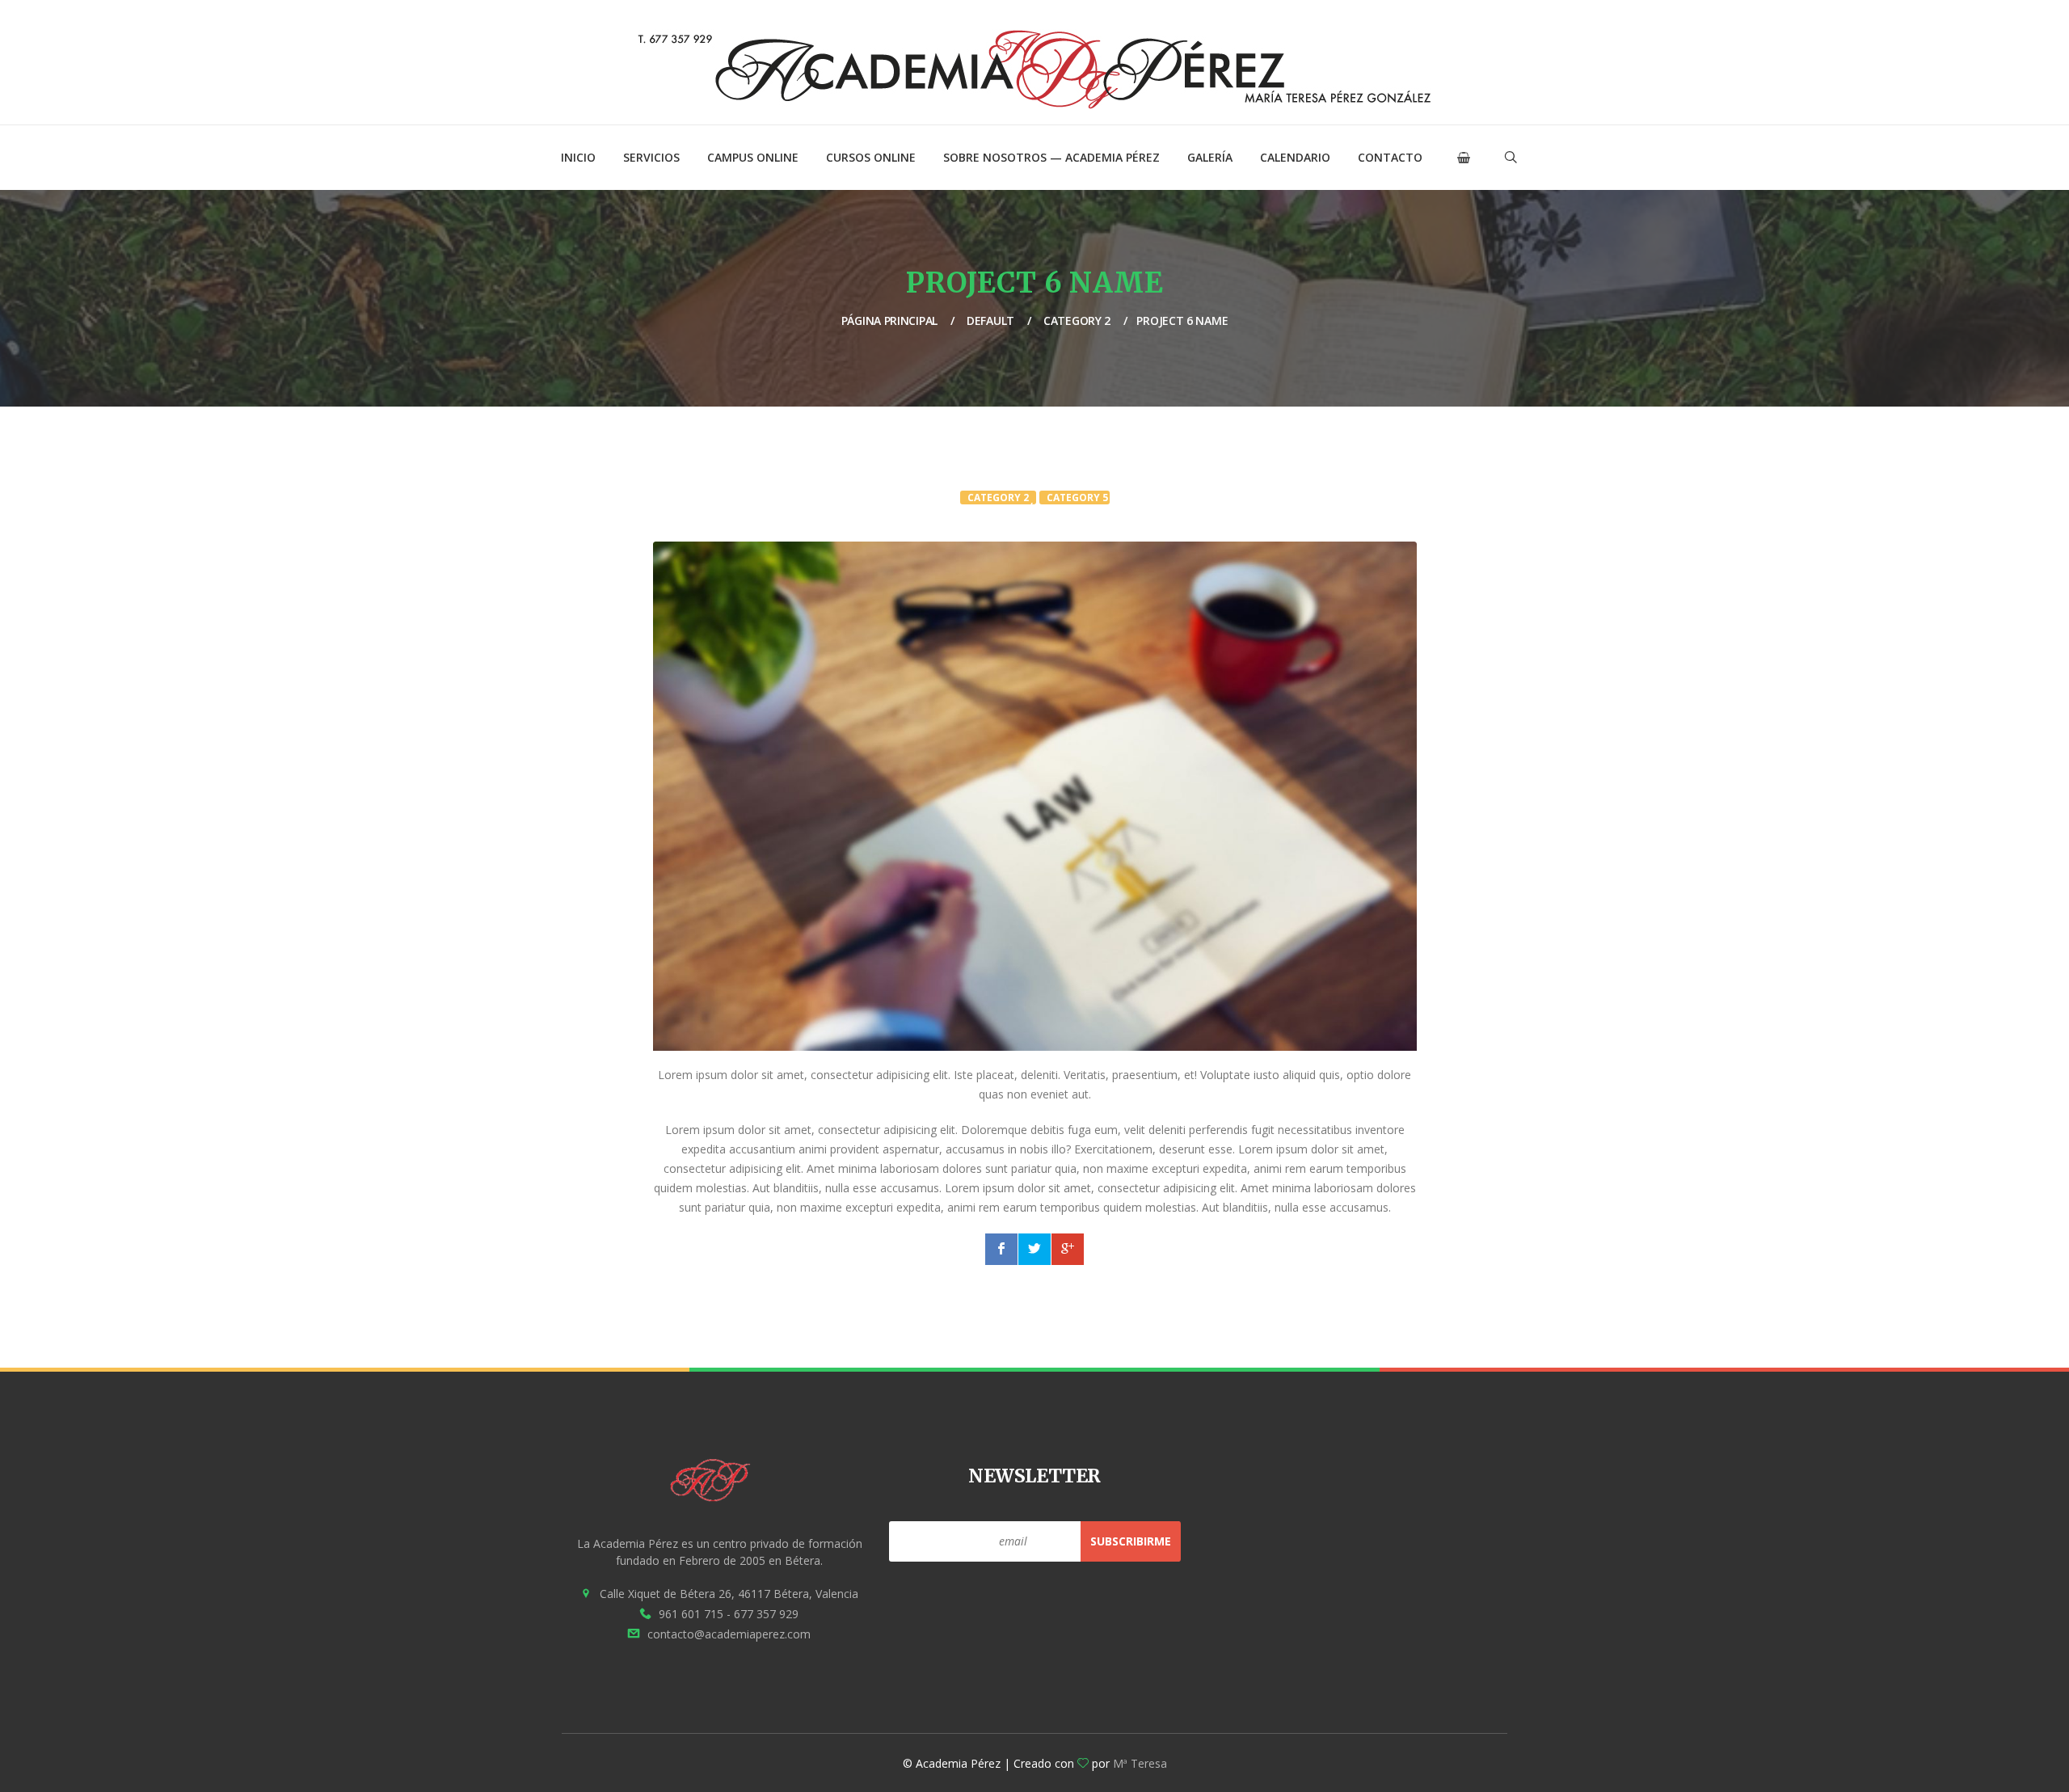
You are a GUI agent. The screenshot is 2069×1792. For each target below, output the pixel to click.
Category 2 (1077, 320)
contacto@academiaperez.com (729, 1634)
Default (990, 320)
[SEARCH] (1475, 202)
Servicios (651, 157)
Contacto (1390, 157)
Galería (1210, 157)
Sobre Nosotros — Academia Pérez (1051, 157)
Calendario (1295, 157)
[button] (1464, 158)
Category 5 (1077, 498)
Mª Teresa (1140, 1763)
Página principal (889, 320)
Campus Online (753, 157)
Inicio (578, 157)
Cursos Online (871, 157)
